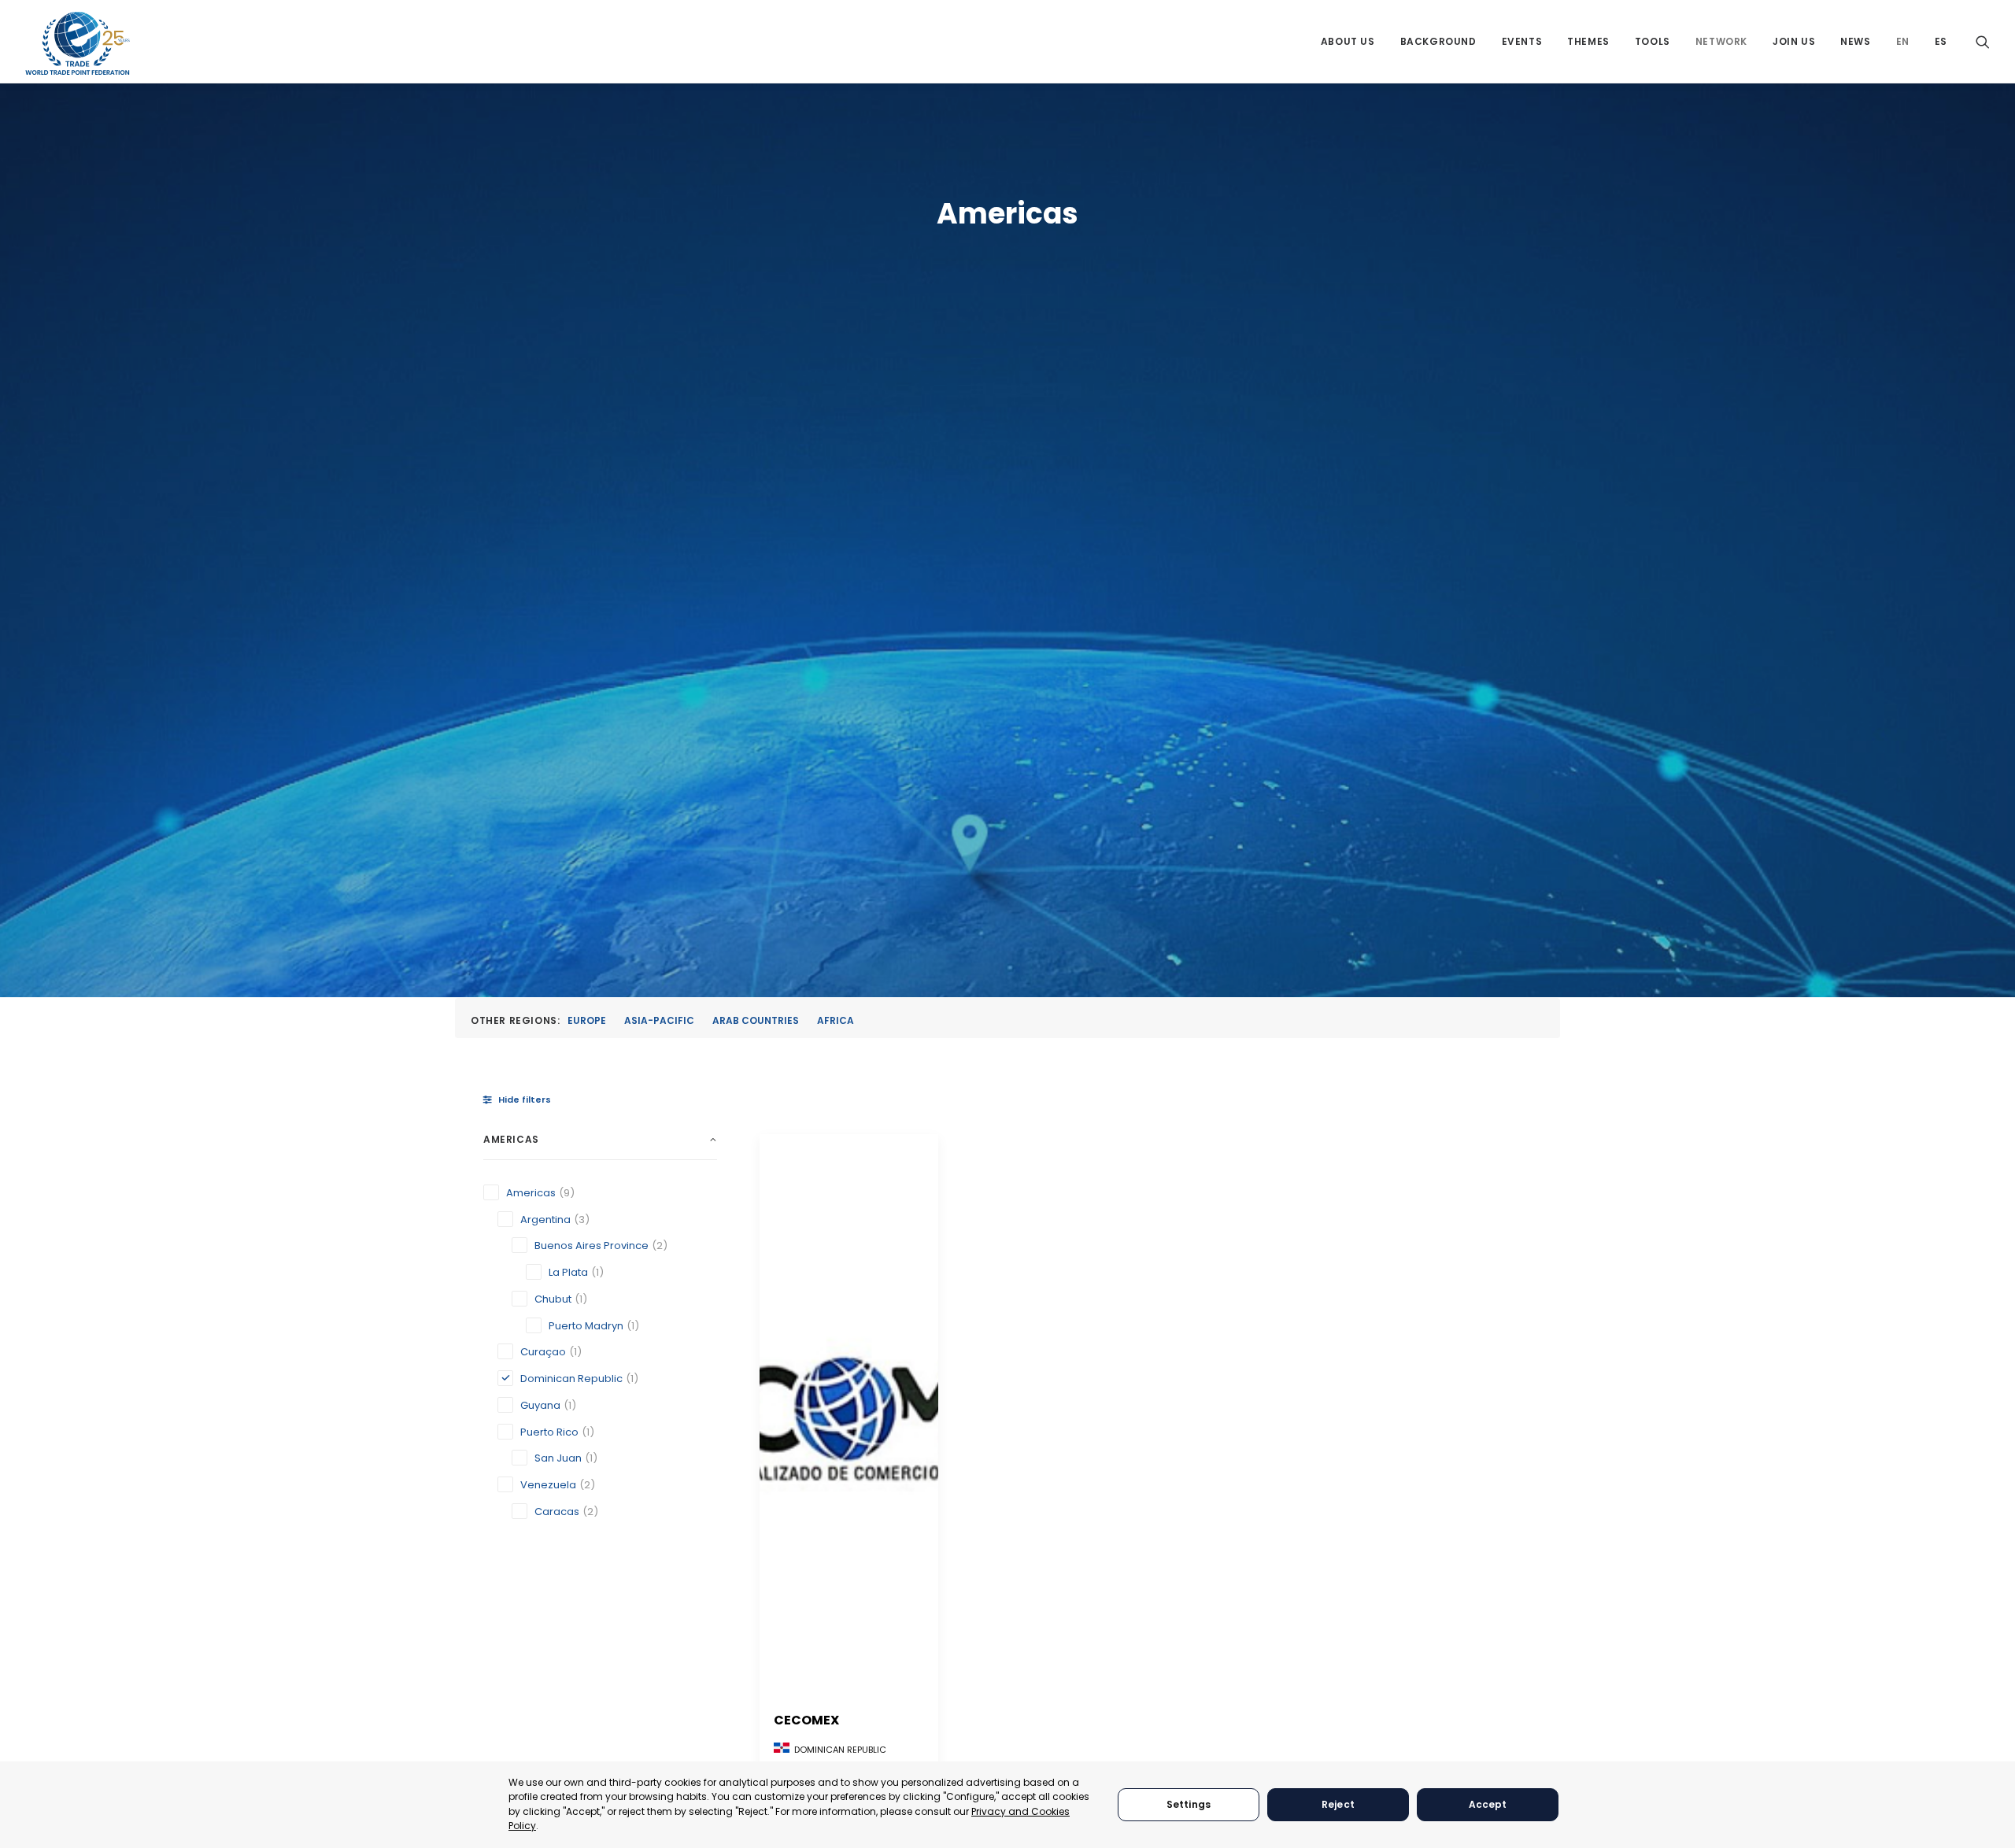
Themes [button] (1588, 41)
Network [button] (1721, 41)
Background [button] (1438, 41)
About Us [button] (1348, 41)
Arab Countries (756, 1020)
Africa (836, 1020)
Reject (1338, 1804)
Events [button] (1522, 41)
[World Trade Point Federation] (78, 43)
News (1855, 41)
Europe (587, 1020)
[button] (1983, 41)
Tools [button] (1653, 41)
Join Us (1794, 41)
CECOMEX (806, 1720)
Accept (1488, 1804)
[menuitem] (1348, 41)
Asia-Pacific (659, 1020)
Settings (1189, 1804)
